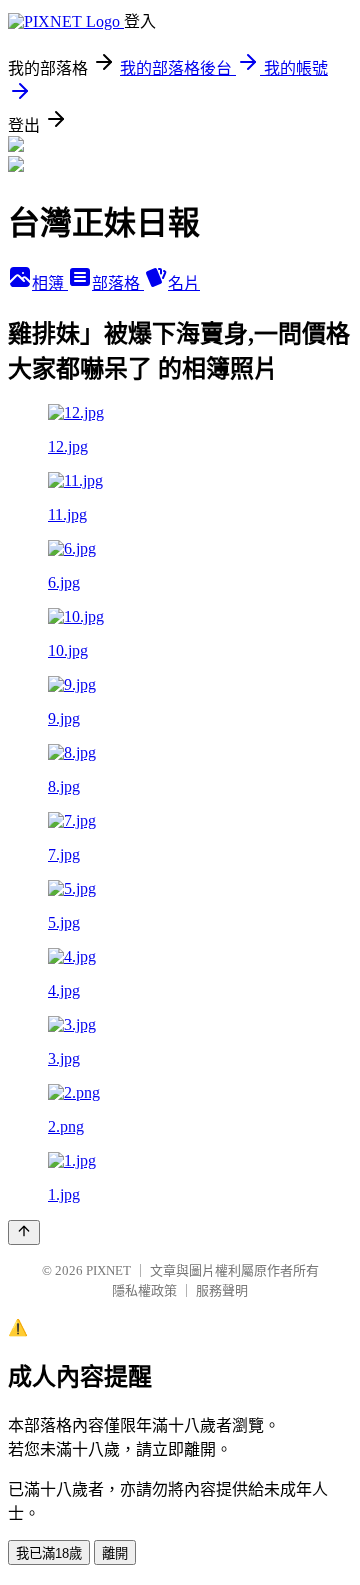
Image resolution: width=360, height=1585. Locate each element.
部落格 (118, 283)
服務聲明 (222, 1290)
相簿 (50, 283)
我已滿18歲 (49, 1553)
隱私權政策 (144, 1290)
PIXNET (108, 1270)
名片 (184, 283)
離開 (115, 1553)
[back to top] (24, 1232)
